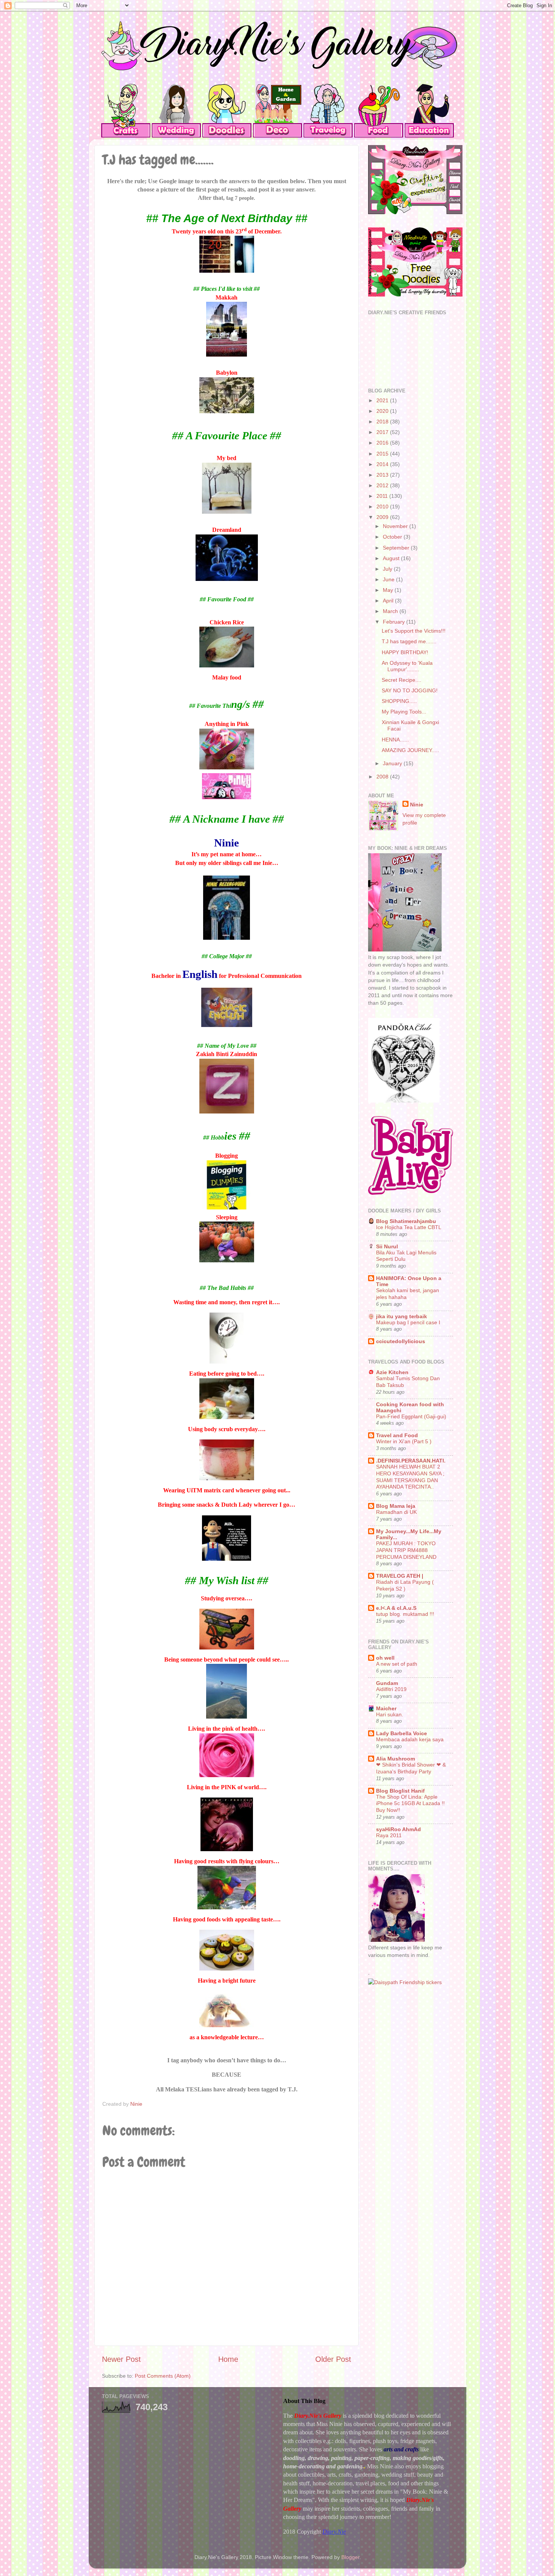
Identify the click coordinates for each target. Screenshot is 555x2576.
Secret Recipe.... (402, 680)
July (388, 569)
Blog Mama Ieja (396, 1506)
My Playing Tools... (404, 712)
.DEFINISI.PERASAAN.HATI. (411, 1461)
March (391, 611)
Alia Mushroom (395, 1759)
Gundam (387, 1683)
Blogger (350, 2557)
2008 (383, 777)
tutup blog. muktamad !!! (405, 1614)
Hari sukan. (390, 1715)
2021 (383, 400)
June (389, 579)
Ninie (417, 805)
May (389, 590)
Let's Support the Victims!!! (414, 631)
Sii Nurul (387, 1246)
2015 (383, 454)
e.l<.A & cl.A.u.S (396, 1608)
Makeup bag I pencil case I (408, 1323)
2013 (383, 475)
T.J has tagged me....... (409, 641)
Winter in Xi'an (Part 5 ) (404, 1442)
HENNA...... (395, 740)
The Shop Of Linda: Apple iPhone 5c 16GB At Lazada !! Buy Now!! (410, 1804)
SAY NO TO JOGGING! (410, 690)
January (393, 763)
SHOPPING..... (399, 701)
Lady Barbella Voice (402, 1733)
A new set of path (397, 1664)
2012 (383, 485)
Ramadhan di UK (396, 1512)
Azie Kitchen (392, 1372)
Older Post (333, 2359)
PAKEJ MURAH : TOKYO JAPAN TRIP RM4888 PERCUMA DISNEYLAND (406, 1550)
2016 (383, 443)
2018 (383, 422)
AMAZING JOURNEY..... (410, 750)
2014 (383, 464)
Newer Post (121, 2359)
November (396, 526)
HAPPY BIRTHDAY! (405, 652)
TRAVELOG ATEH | (400, 1576)
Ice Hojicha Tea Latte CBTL (409, 1227)
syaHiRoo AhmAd (399, 1829)
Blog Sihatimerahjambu (406, 1221)
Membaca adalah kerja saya (410, 1740)
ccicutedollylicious (401, 1341)
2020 (383, 411)
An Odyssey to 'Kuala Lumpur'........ (407, 666)
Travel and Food (397, 1435)
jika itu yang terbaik (402, 1316)
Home (228, 2359)
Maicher (386, 1708)
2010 (383, 507)
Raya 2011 (389, 1835)
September (397, 548)
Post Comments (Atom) (163, 2376)
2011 (383, 496)
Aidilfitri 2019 (391, 1689)
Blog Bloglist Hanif (400, 1791)
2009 (383, 517)
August (392, 558)
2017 (383, 432)
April (389, 601)
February (395, 622)
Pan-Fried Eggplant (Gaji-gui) (411, 1417)
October (393, 537)
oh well (385, 1658)
